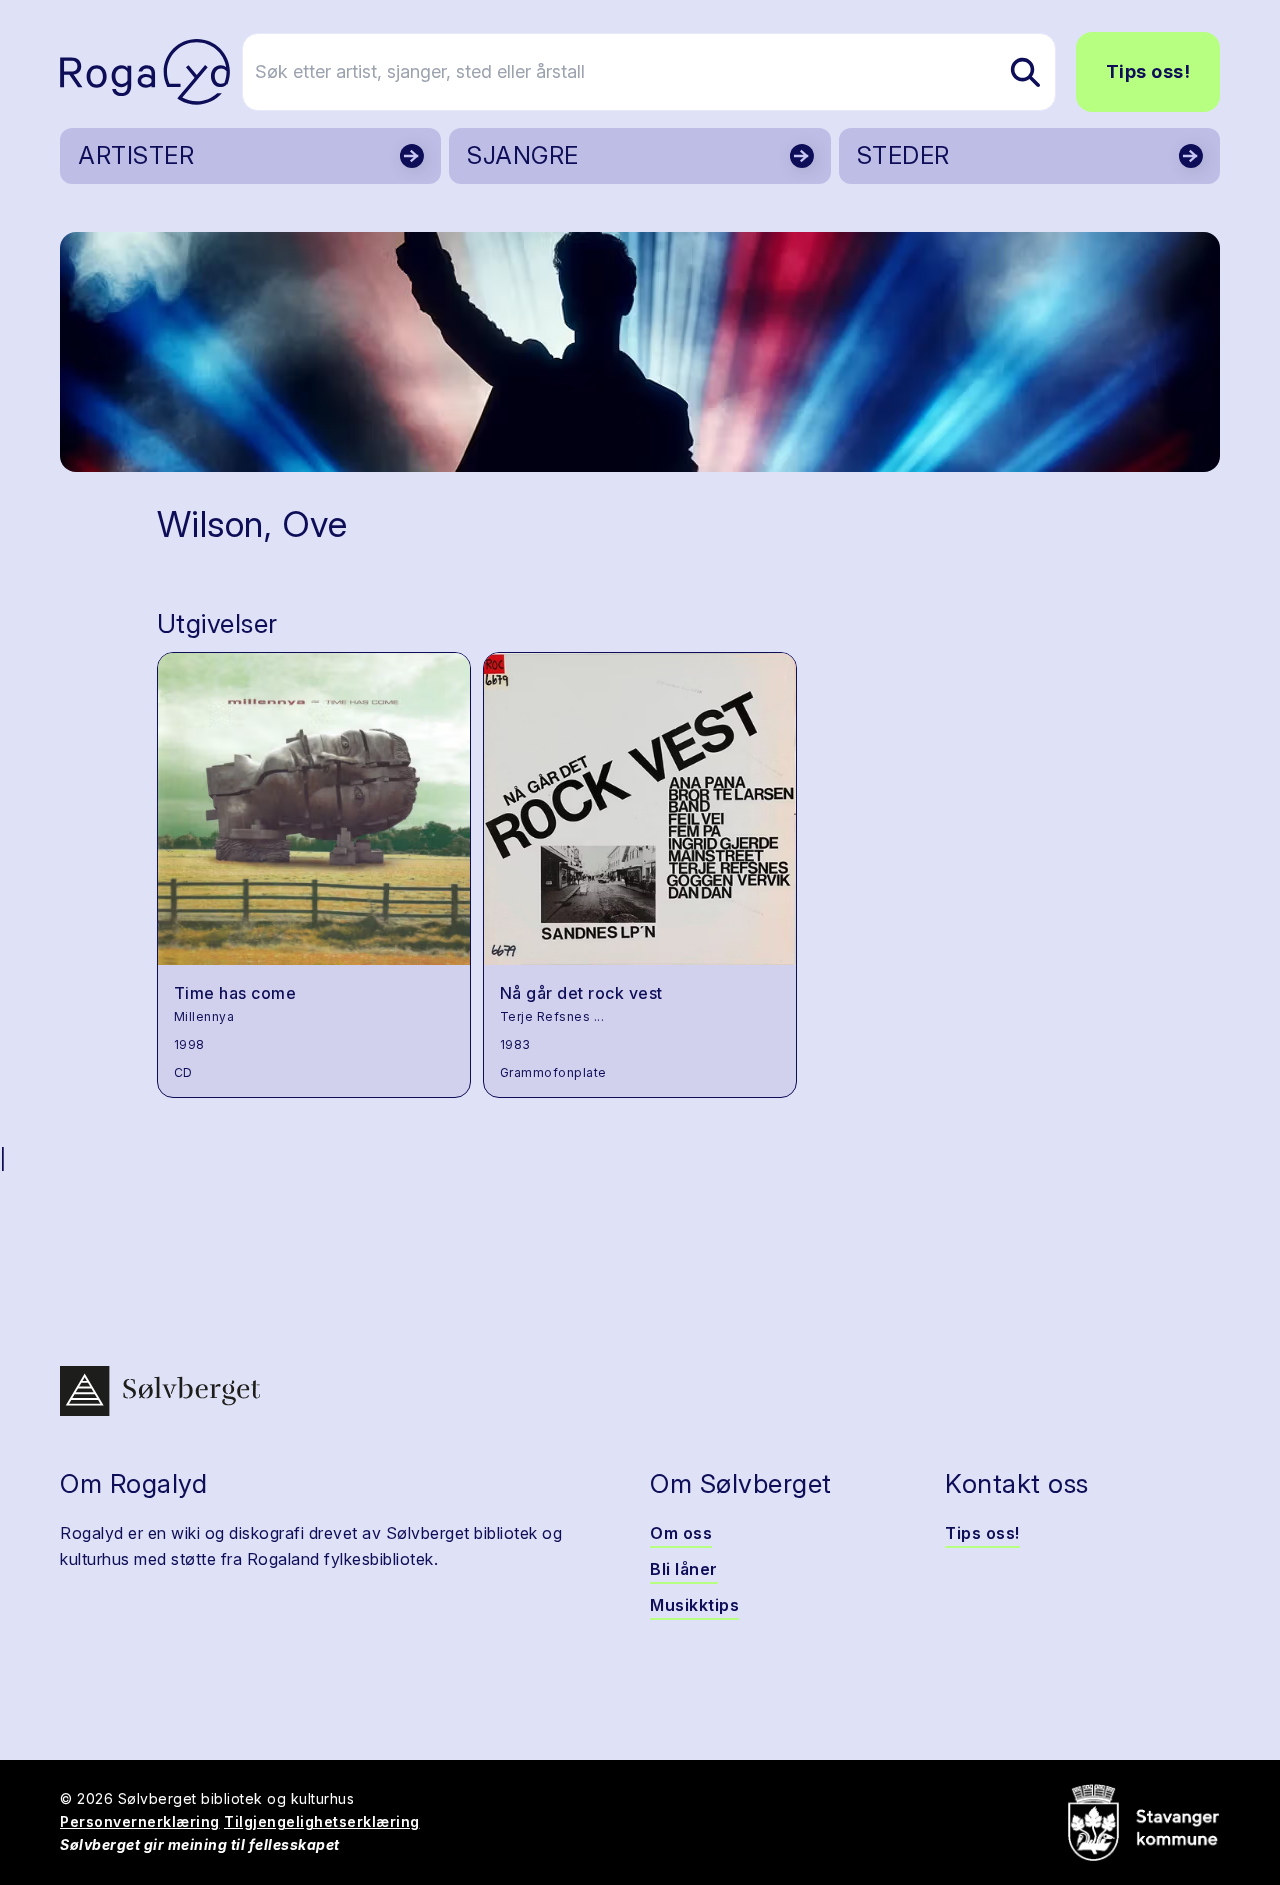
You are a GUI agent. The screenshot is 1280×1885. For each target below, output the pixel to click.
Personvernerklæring (140, 1821)
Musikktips (694, 1605)
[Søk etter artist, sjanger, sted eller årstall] (1025, 72)
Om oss (681, 1533)
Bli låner (684, 1569)
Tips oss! (1148, 71)
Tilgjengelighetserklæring (322, 1821)
